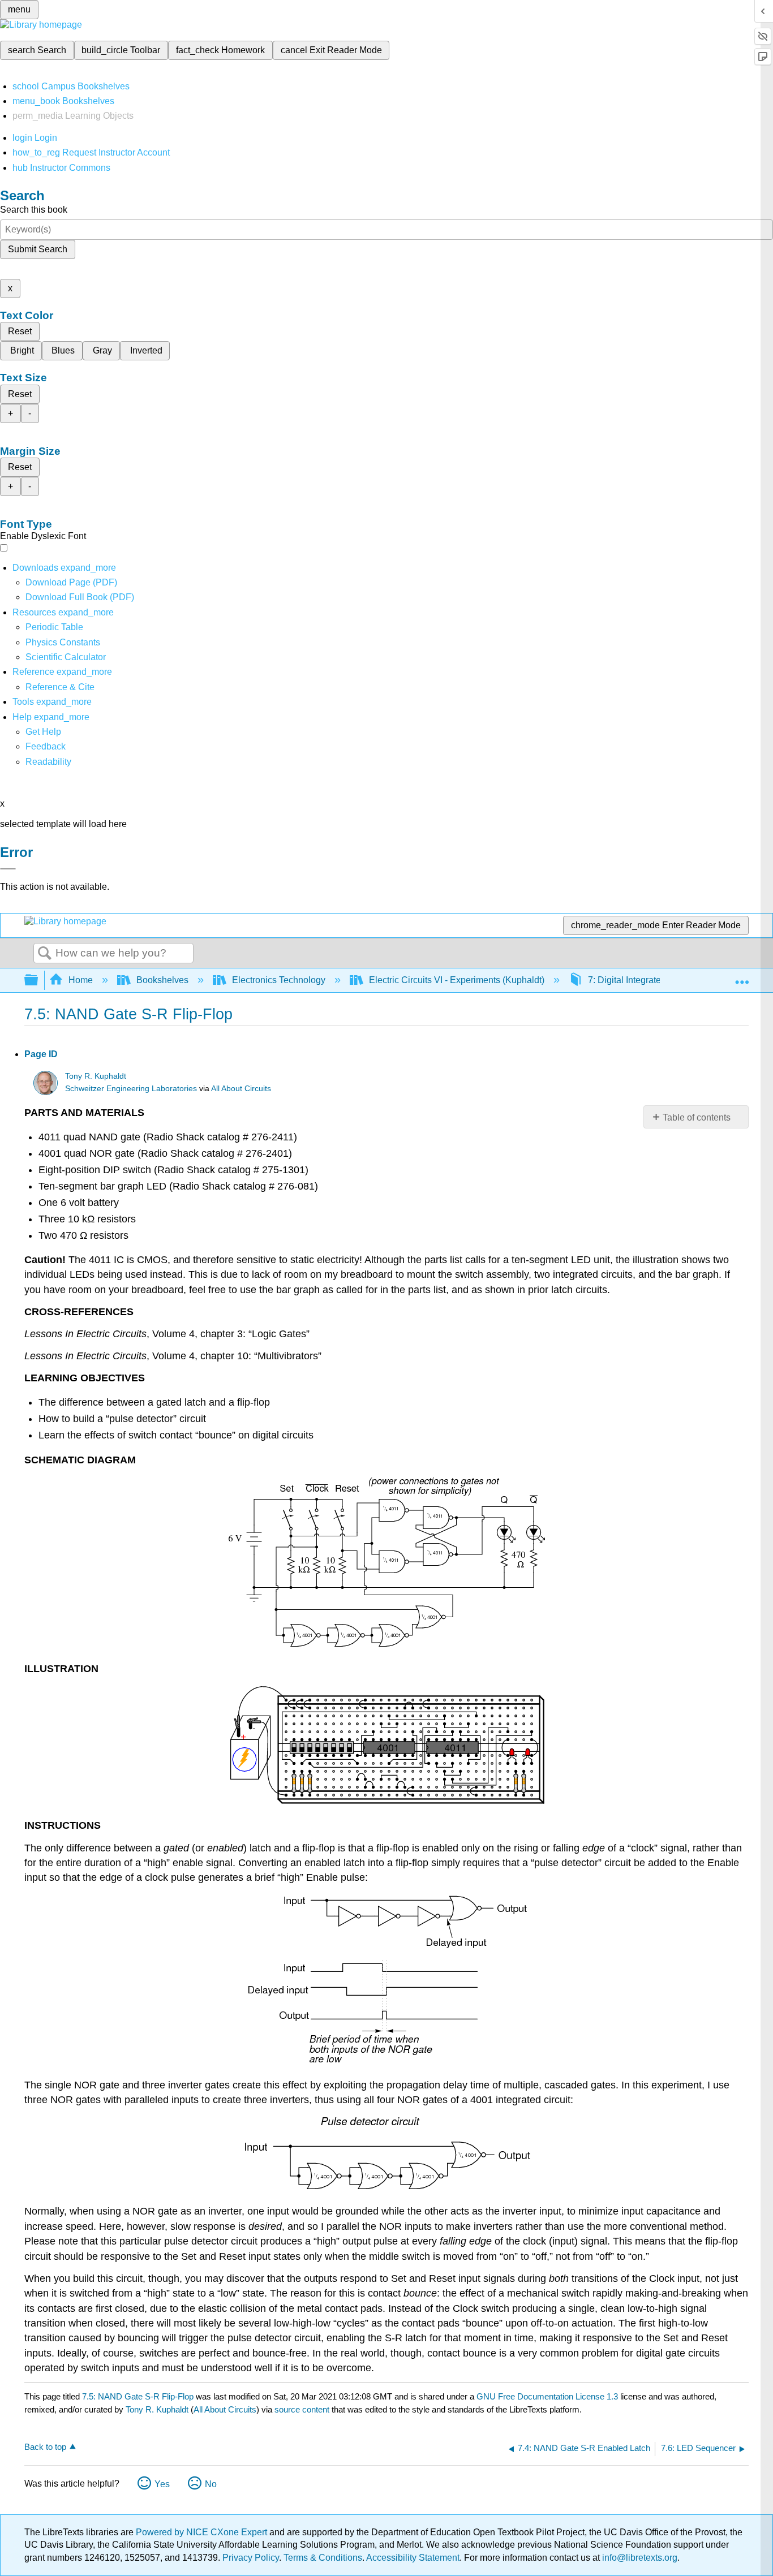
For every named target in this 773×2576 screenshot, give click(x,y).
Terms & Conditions (323, 2558)
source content (302, 2409)
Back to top (45, 2447)
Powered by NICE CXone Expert (203, 2532)
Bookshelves (162, 980)
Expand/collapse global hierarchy (38, 981)
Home (81, 980)
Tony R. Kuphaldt (96, 1076)
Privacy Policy (251, 2558)
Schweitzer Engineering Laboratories (131, 1089)
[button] (46, 746)
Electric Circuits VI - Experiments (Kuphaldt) (457, 980)
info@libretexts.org (639, 2558)
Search (45, 954)
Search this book (34, 210)
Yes (162, 2484)
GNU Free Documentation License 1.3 (547, 2396)
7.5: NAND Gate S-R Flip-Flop (138, 2396)
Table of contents (697, 1117)
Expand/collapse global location (742, 977)
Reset (20, 331)
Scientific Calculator (66, 657)
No (211, 2484)
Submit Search (38, 249)
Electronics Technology (279, 980)
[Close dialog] (8, 869)
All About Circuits (241, 1089)
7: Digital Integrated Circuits (643, 980)
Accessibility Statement (413, 2558)
